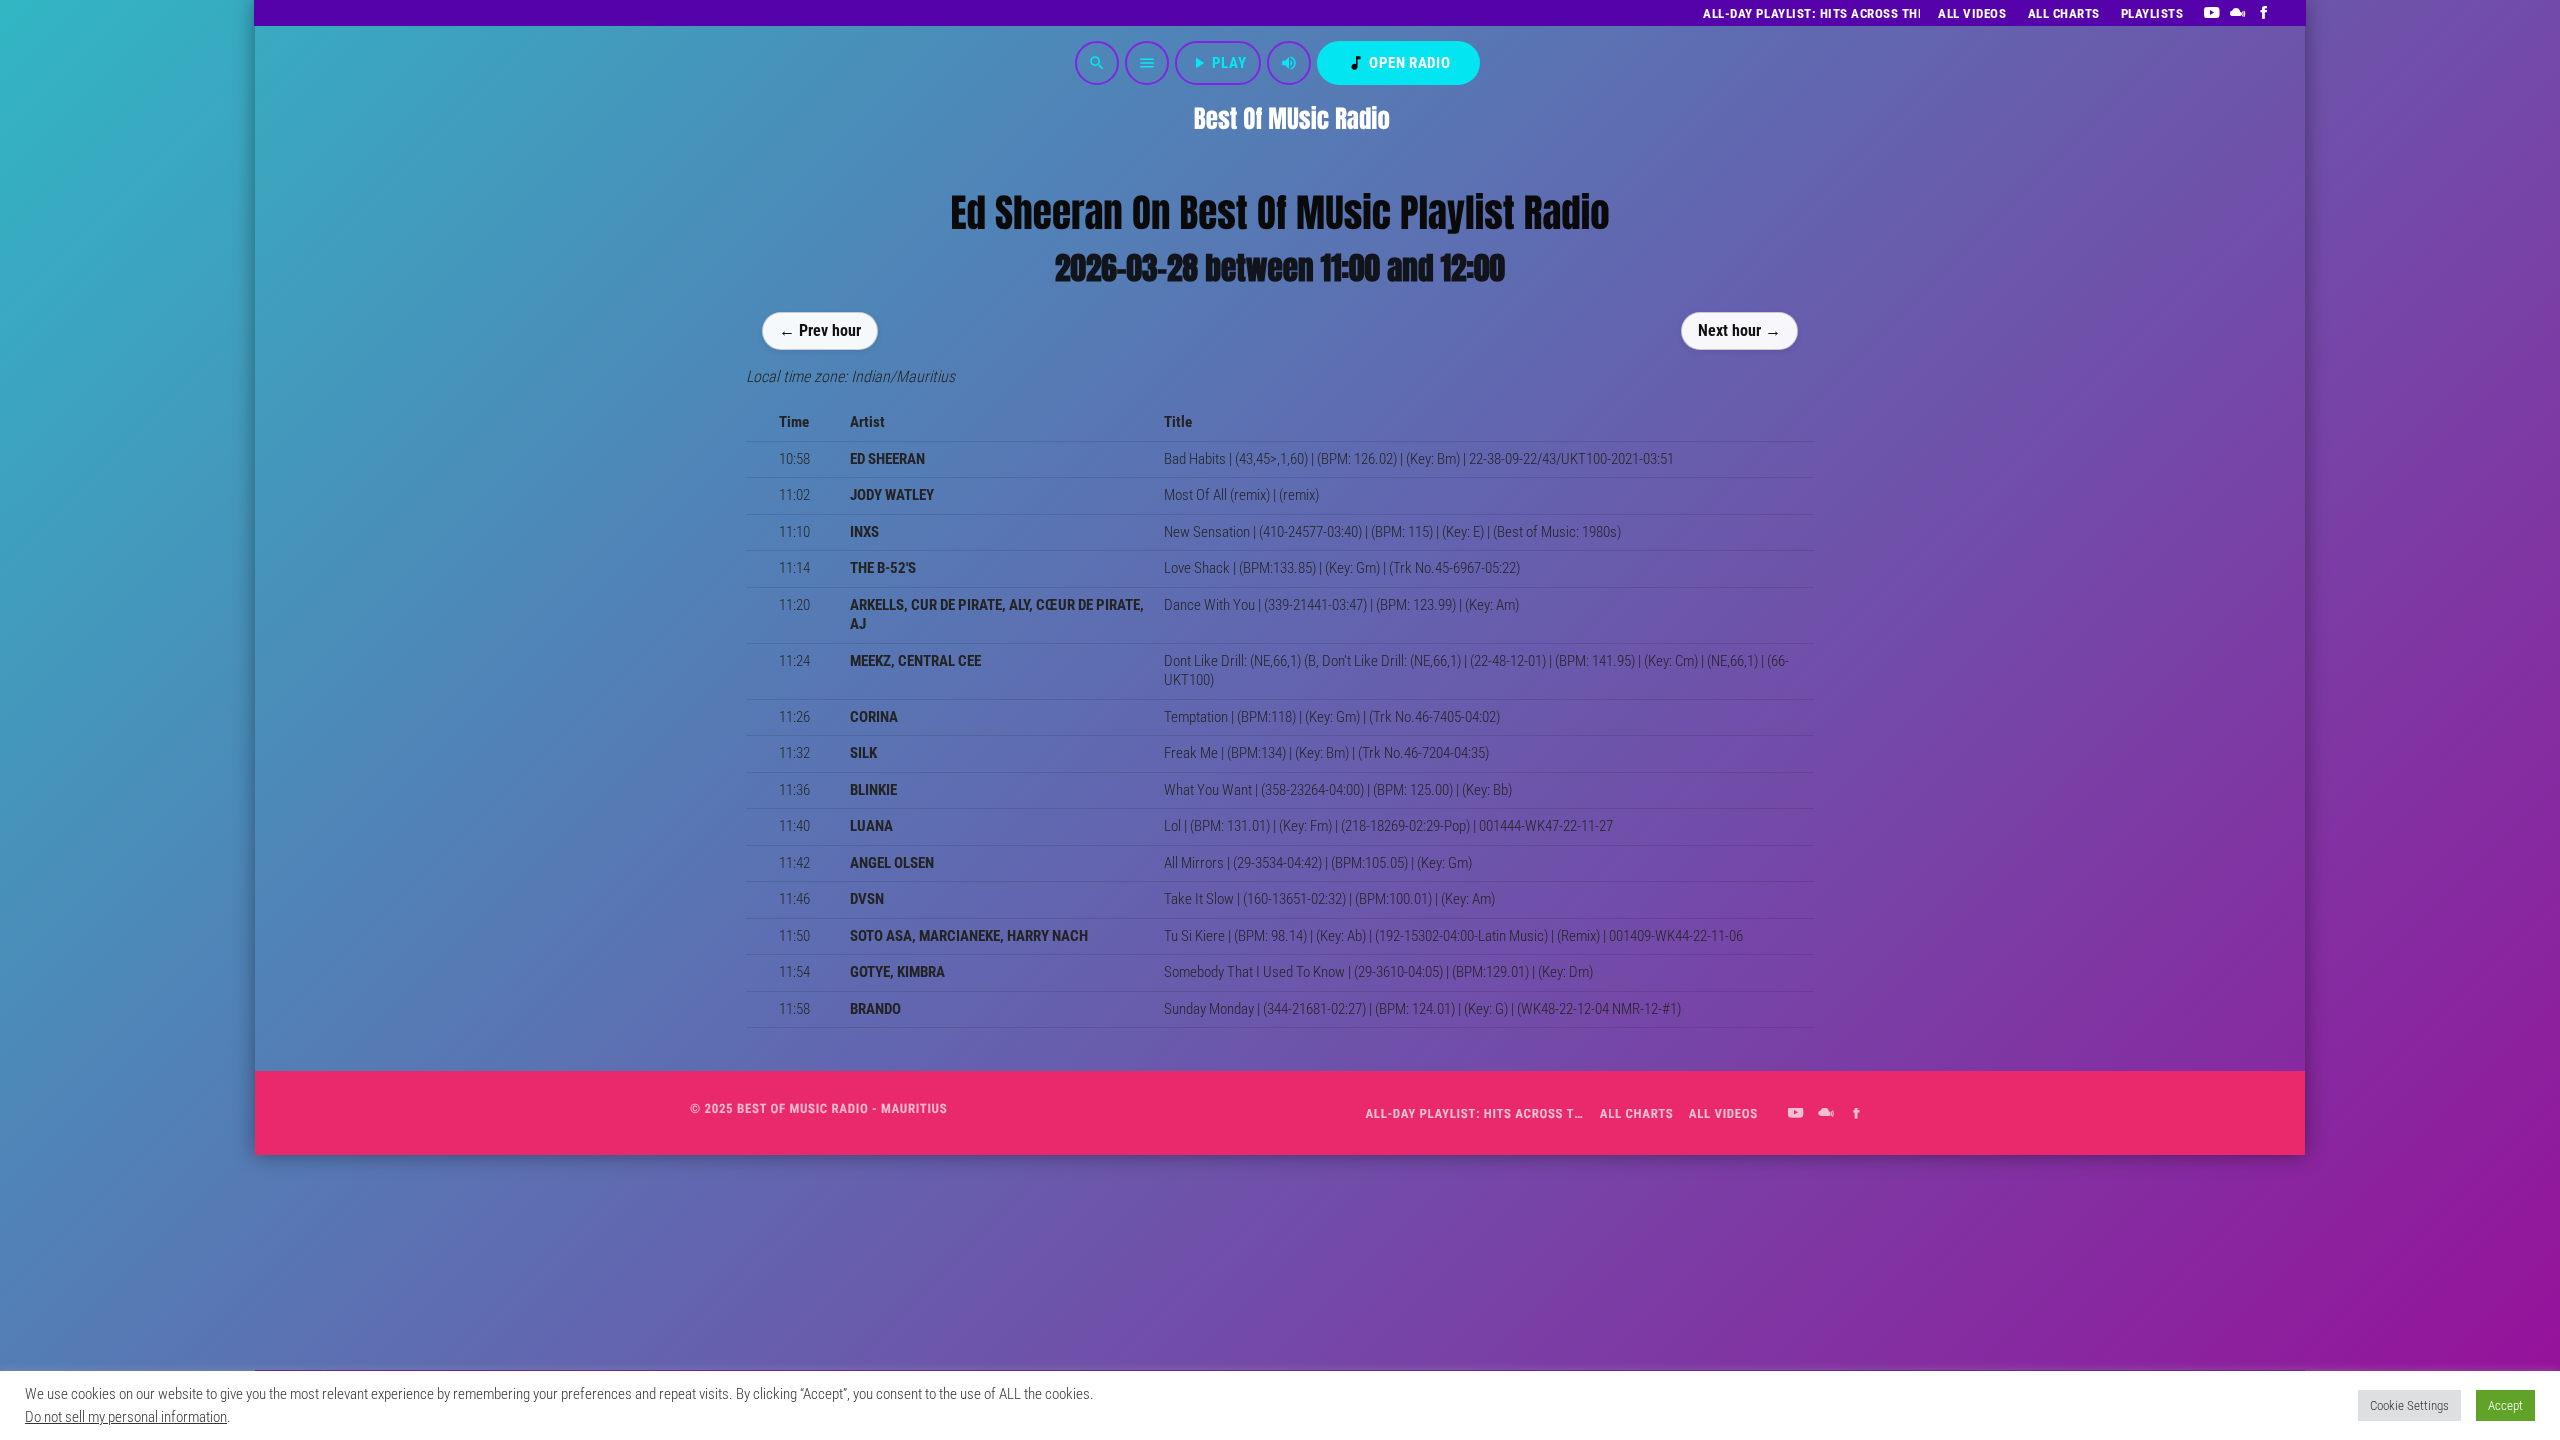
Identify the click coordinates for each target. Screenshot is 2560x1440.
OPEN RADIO (1398, 63)
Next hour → (1739, 329)
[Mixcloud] (2238, 13)
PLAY (1218, 63)
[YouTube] (2211, 13)
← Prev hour (820, 329)
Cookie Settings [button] (2409, 1405)
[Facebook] (2264, 13)
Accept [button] (2505, 1405)
